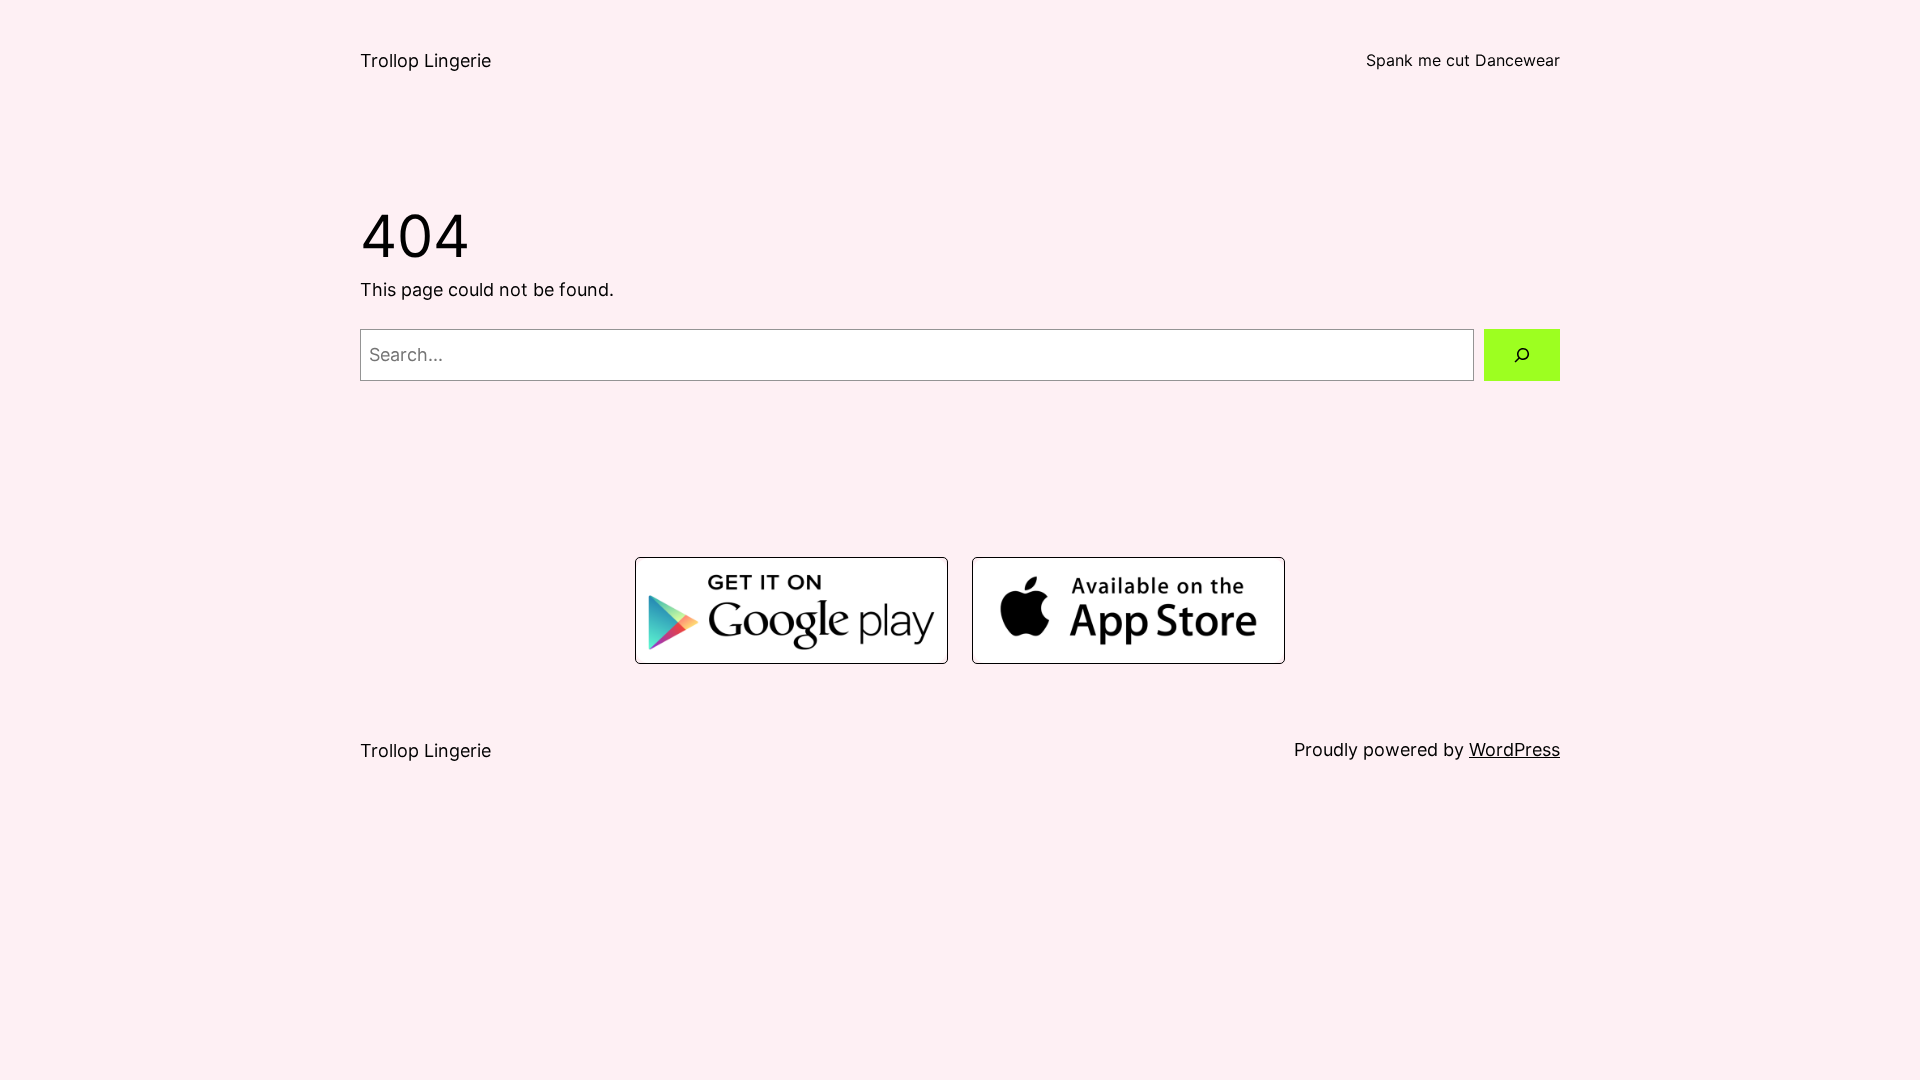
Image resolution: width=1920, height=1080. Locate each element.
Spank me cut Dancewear (1463, 60)
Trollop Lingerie (425, 60)
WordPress (1514, 749)
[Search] (1522, 355)
